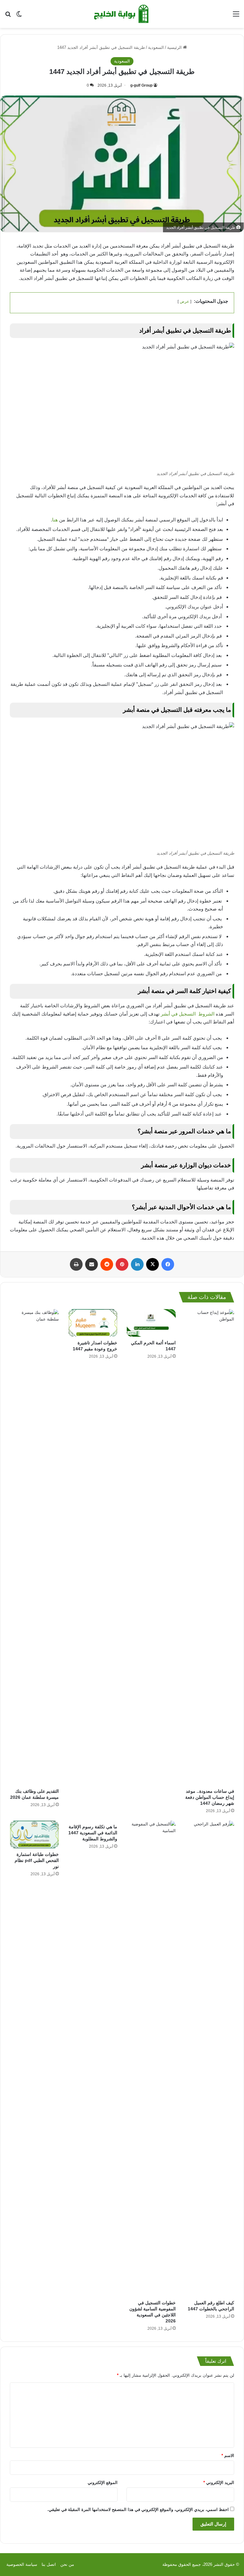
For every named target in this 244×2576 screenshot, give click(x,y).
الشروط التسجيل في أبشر (188, 1014)
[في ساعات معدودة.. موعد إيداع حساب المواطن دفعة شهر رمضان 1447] (210, 1547)
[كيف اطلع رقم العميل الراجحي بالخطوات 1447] (210, 2059)
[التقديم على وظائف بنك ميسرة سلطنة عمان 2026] (34, 1547)
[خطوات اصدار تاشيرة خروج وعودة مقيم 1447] (93, 1323)
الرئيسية (175, 47)
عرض (184, 301)
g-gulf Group (141, 85)
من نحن (67, 2564)
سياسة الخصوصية (22, 2564)
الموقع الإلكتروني (103, 2483)
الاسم (228, 2456)
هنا (55, 520)
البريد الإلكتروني (219, 2483)
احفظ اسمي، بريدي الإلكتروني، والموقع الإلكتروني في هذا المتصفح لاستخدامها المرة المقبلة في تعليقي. (138, 2510)
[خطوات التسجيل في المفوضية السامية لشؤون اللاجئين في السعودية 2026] (151, 2059)
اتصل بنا (49, 2564)
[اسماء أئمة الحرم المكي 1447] (151, 1323)
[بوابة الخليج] (122, 14)
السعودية (156, 47)
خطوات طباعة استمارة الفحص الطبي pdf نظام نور (37, 1860)
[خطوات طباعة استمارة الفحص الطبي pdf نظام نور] (34, 1834)
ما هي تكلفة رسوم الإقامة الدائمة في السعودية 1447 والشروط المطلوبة (93, 1833)
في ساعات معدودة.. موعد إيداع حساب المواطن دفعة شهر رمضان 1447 (210, 1797)
